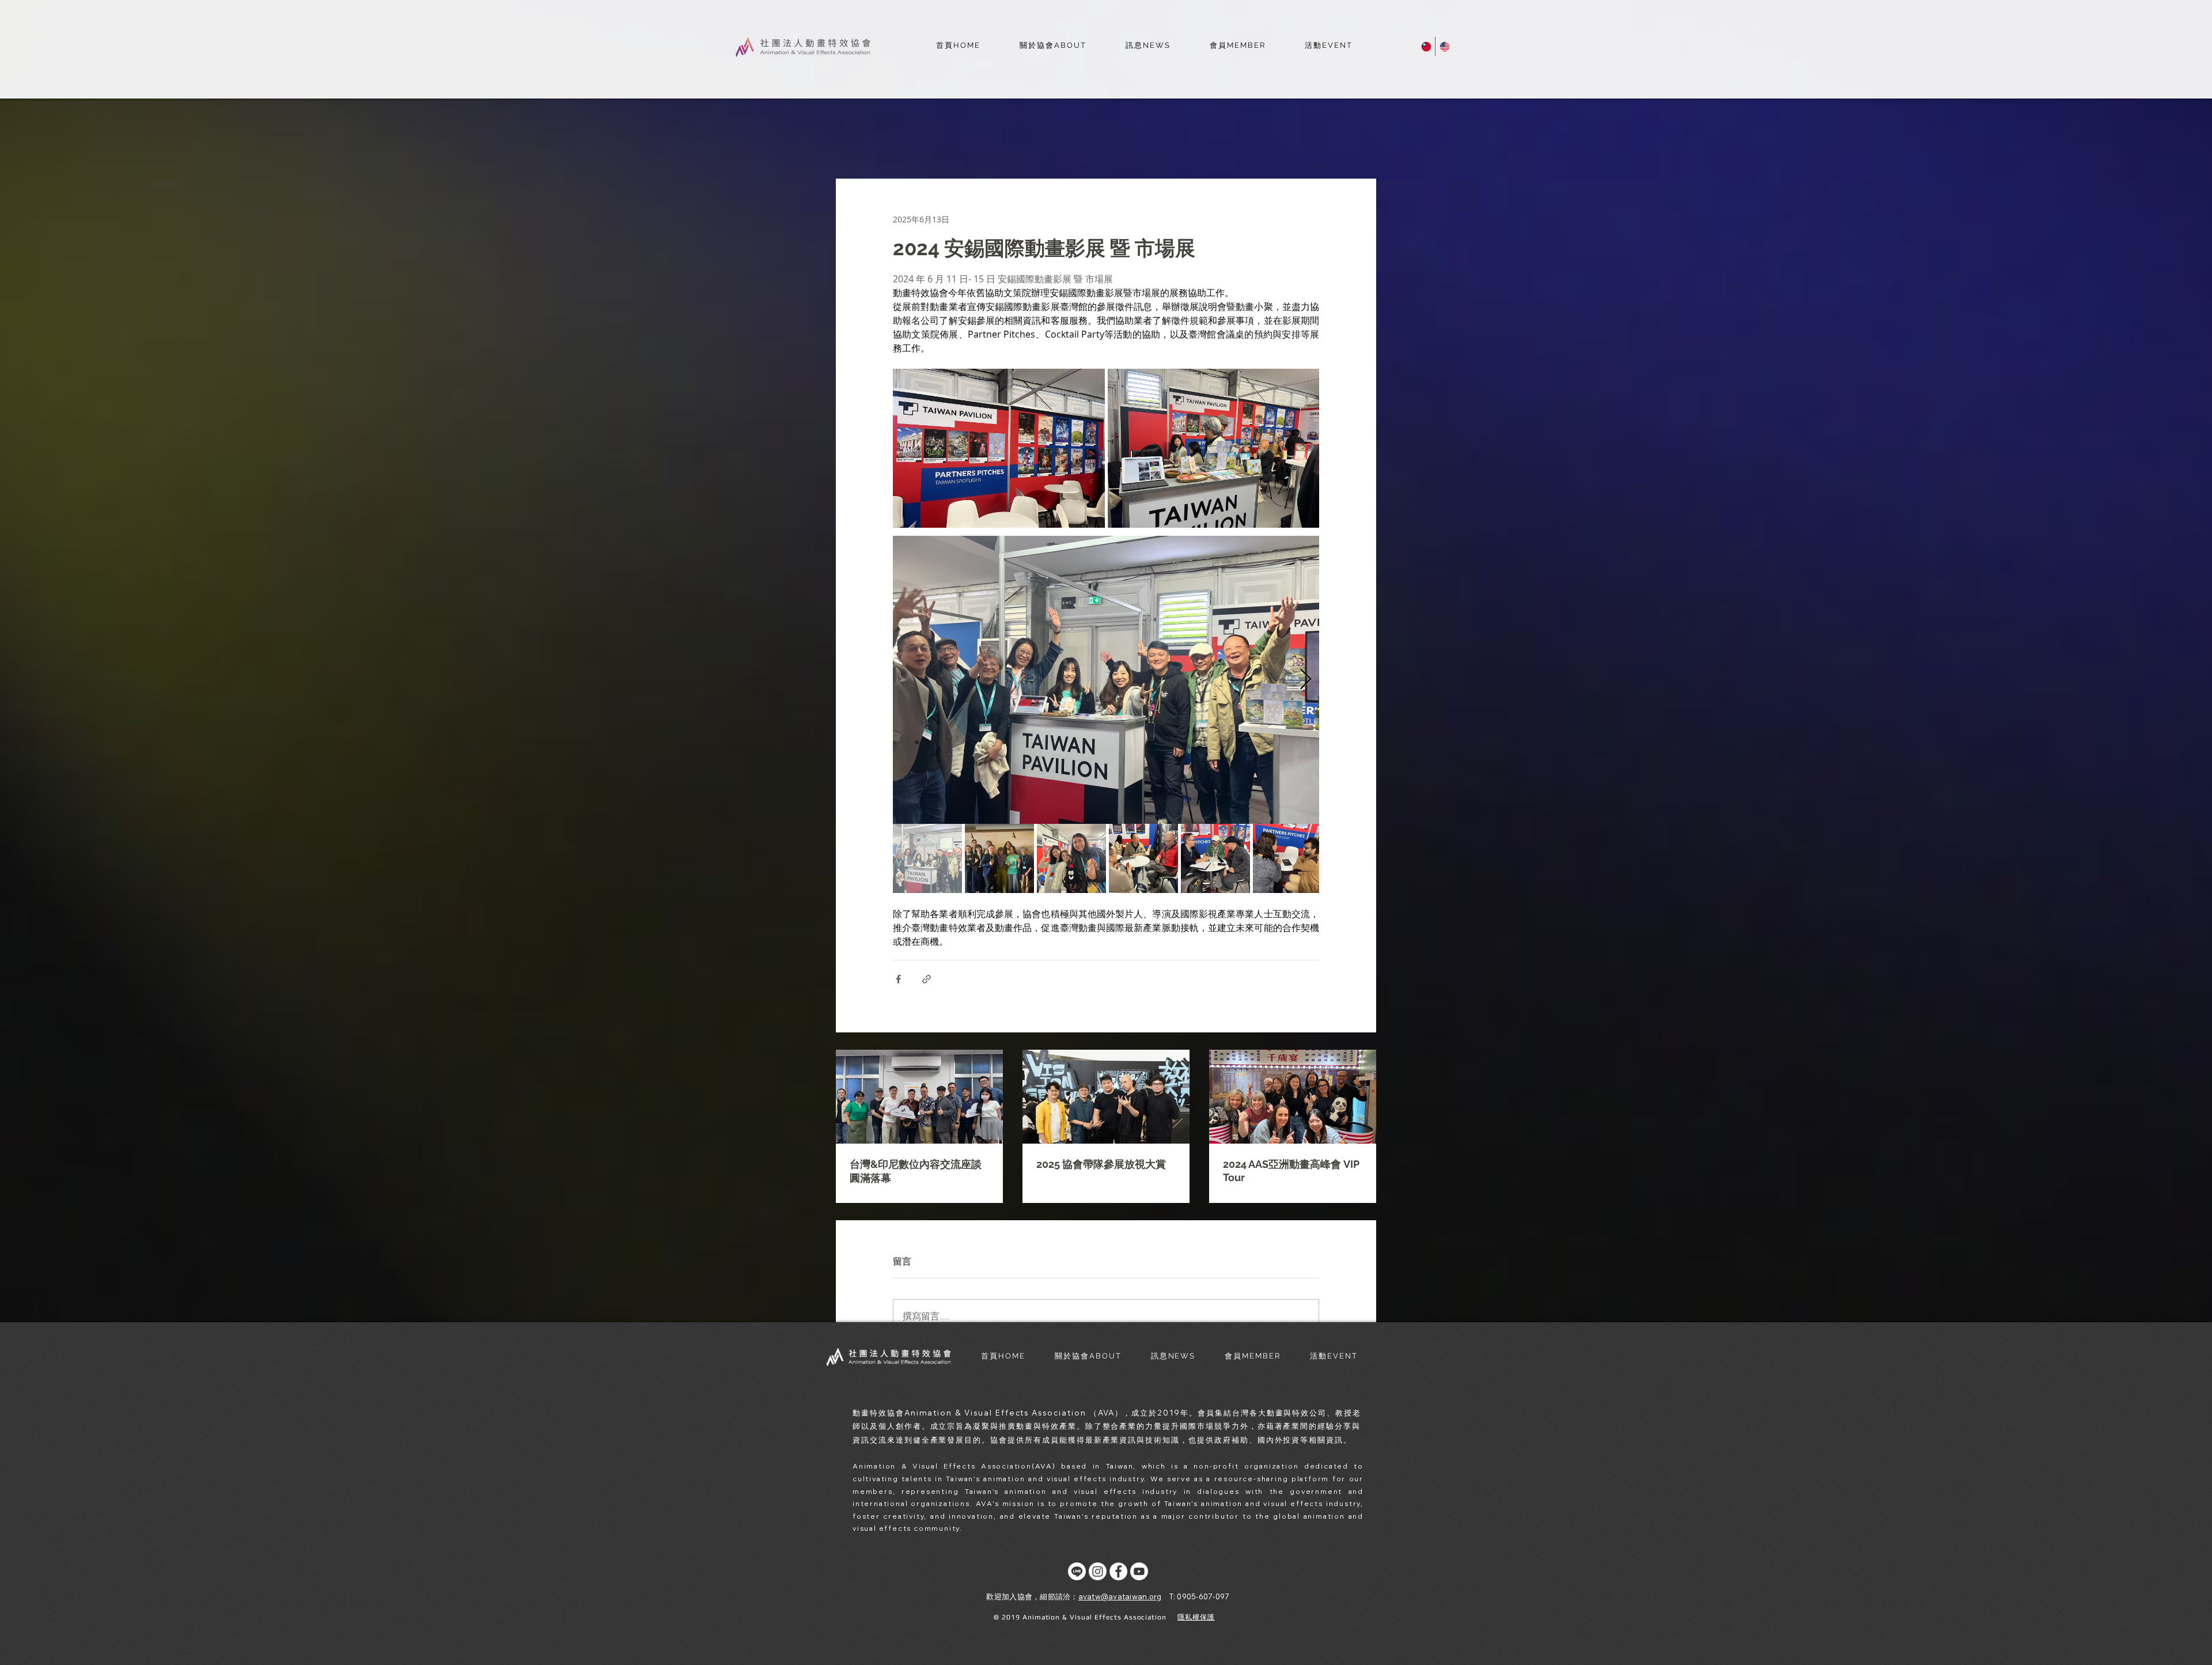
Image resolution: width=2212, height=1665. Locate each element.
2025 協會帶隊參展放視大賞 (1101, 1164)
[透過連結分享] (927, 979)
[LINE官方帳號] (1077, 1571)
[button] (1053, 46)
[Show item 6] (1287, 858)
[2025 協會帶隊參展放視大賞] (1106, 1097)
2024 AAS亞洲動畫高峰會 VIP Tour (1291, 1171)
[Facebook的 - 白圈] (1118, 1571)
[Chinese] (1426, 46)
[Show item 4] (1143, 858)
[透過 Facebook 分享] (898, 979)
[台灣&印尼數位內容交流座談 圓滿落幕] (919, 1097)
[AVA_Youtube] (1139, 1571)
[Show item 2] (999, 858)
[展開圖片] (999, 448)
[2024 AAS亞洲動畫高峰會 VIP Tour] (1293, 1097)
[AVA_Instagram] (1098, 1571)
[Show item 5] (1215, 858)
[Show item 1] (927, 858)
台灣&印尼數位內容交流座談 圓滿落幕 (916, 1171)
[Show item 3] (1071, 858)
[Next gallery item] (1306, 680)
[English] (1444, 46)
